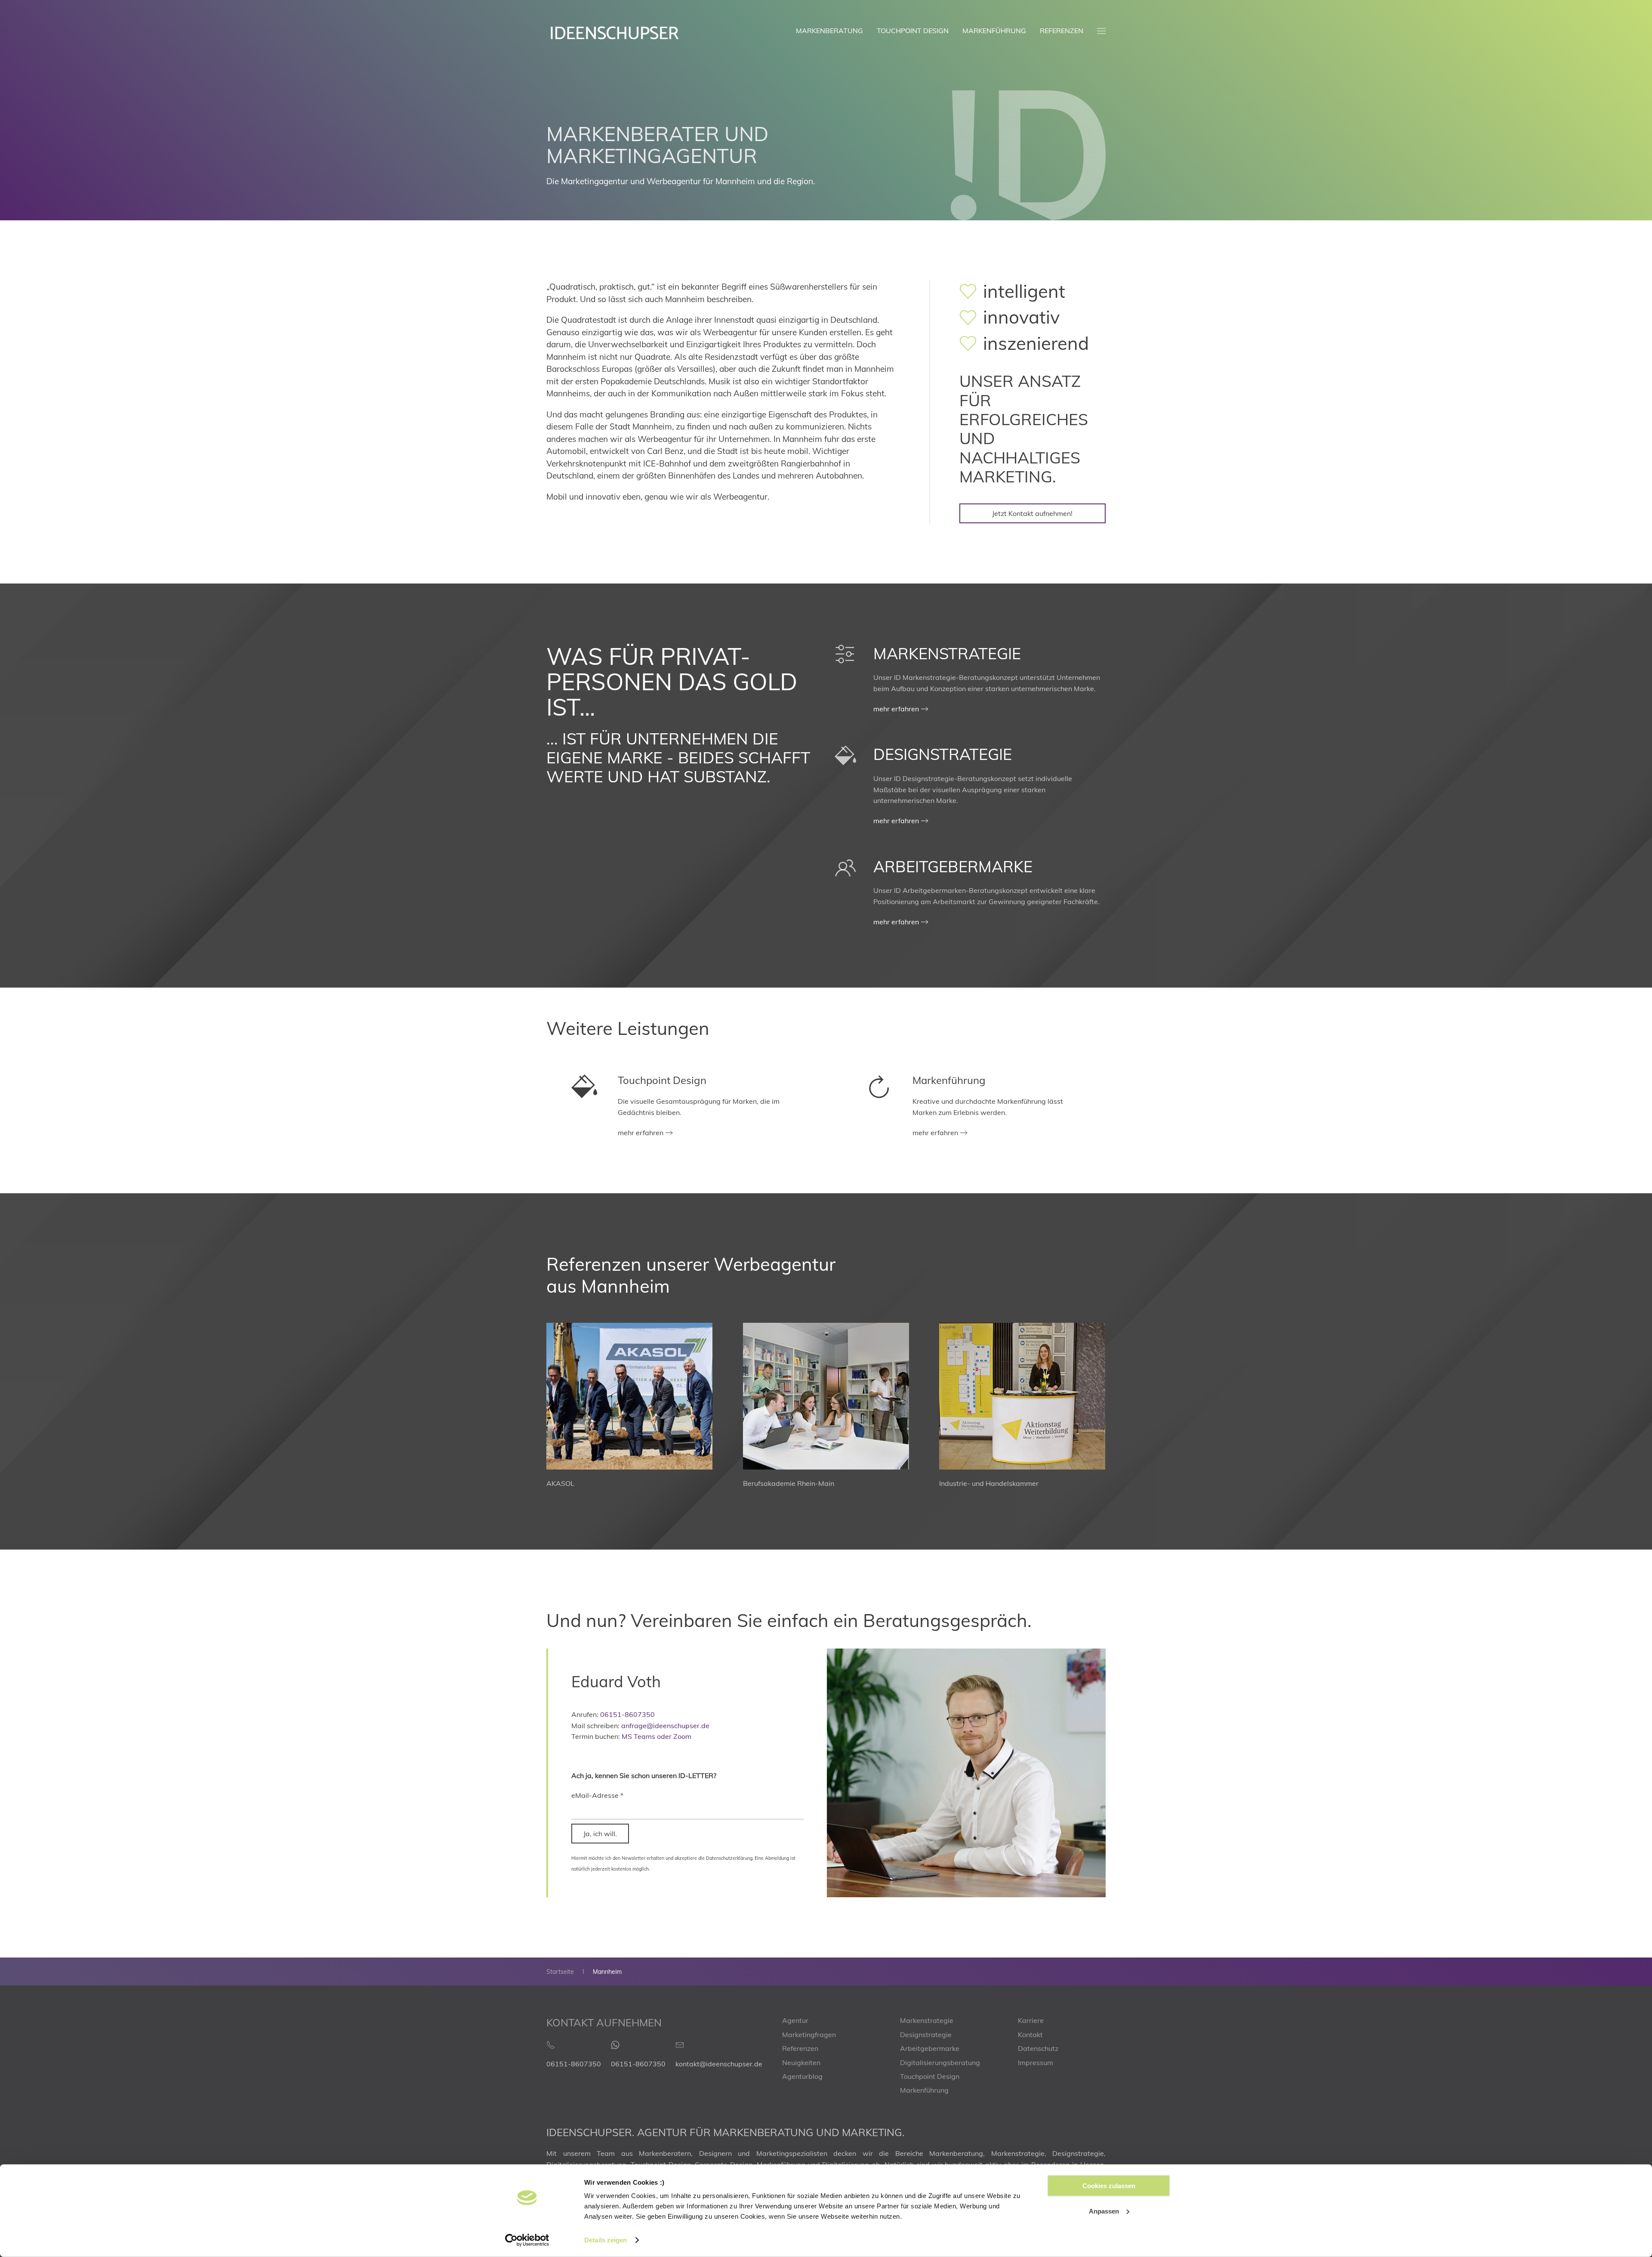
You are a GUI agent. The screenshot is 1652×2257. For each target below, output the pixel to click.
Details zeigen (606, 2240)
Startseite (560, 1972)
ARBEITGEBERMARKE (953, 866)
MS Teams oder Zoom (656, 1736)
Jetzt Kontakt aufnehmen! (1032, 513)
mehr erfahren (896, 709)
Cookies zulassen (1109, 2186)
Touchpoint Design (913, 31)
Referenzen (1062, 31)
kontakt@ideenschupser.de (719, 2064)
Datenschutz (1038, 2048)
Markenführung (994, 31)
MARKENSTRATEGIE (947, 653)
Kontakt (1030, 2035)
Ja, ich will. (600, 1834)
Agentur (795, 2020)
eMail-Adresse (597, 1795)
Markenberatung (829, 31)
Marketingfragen (809, 2035)
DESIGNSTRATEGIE (943, 754)
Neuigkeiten (801, 2062)
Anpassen (1104, 2211)
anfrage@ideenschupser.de (665, 1726)
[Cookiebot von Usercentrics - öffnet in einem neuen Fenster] (527, 2240)
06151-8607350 (627, 1714)
